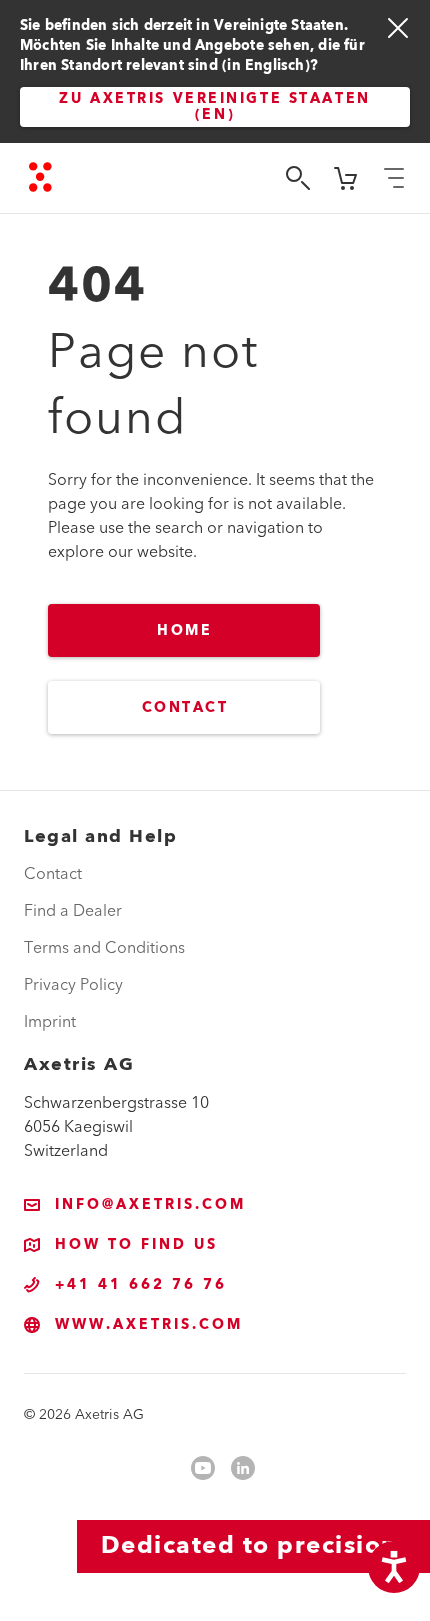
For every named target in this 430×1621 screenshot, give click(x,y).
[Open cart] (346, 178)
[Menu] (394, 178)
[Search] (298, 178)
